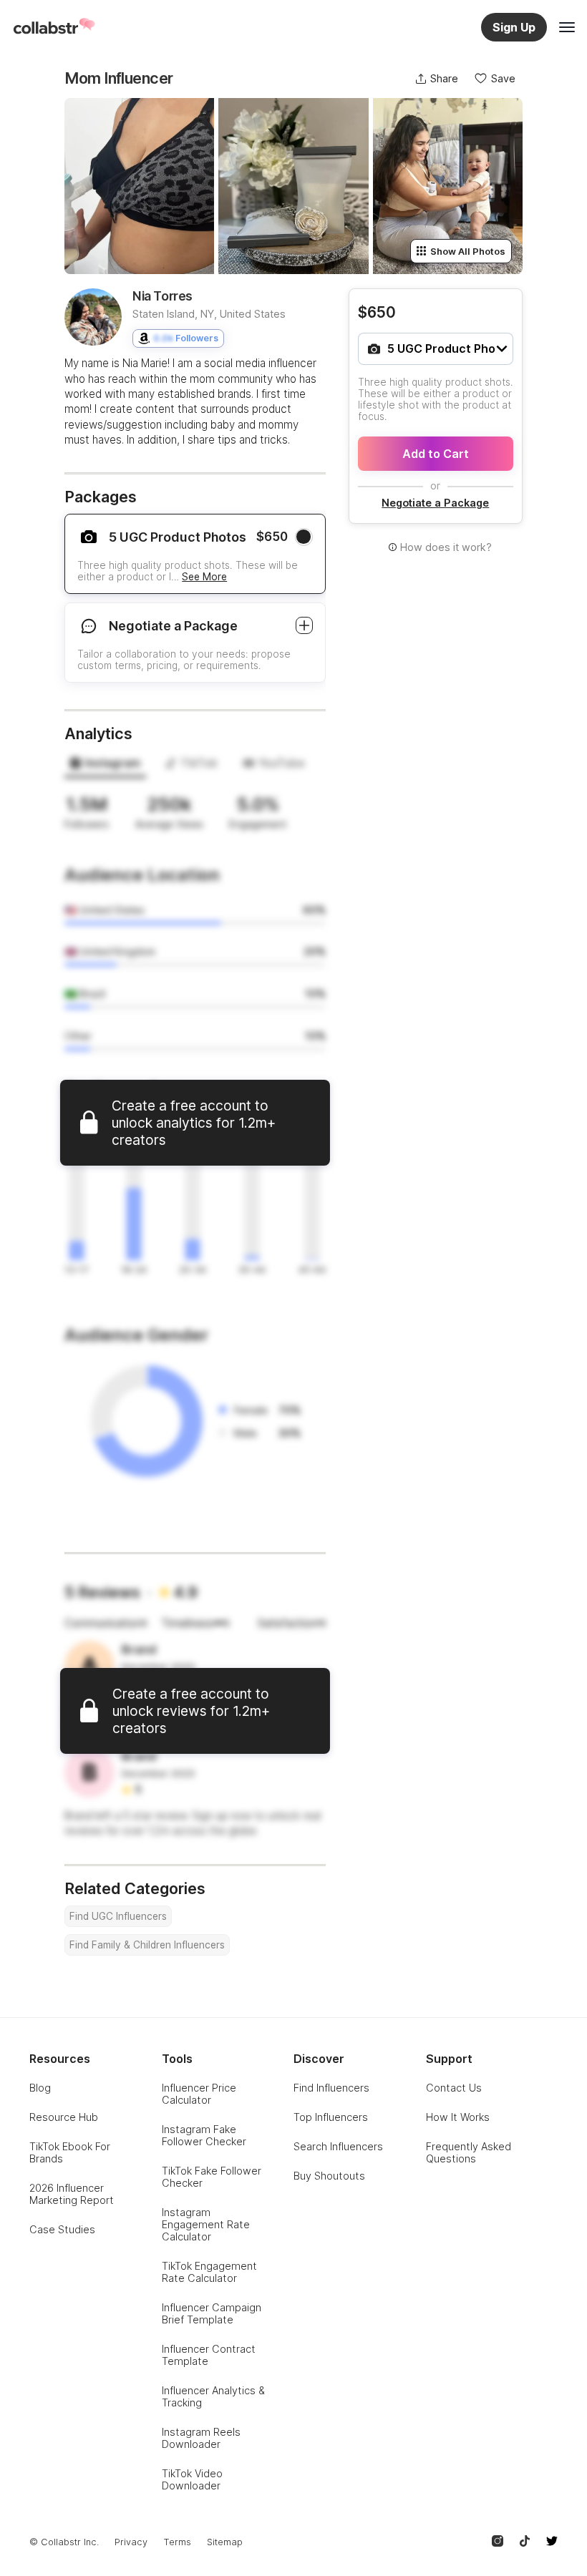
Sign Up (514, 27)
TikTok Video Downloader (192, 2479)
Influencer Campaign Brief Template (212, 2313)
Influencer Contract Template (209, 2355)
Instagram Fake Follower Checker (204, 2135)
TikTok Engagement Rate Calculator (209, 2272)
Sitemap (225, 2542)
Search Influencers (338, 2146)
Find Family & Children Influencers (147, 1945)
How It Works (458, 2117)
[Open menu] (567, 27)
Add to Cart (436, 454)
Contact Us (454, 2088)
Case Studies (62, 2229)
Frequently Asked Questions (469, 2152)
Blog (40, 2088)
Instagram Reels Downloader (201, 2438)
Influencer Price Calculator (199, 2094)
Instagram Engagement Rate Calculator (206, 2224)
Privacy (131, 2542)
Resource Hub (64, 2117)
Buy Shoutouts (329, 2176)
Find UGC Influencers (118, 1916)
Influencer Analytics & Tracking (213, 2396)
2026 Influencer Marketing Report (72, 2194)
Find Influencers (331, 2088)
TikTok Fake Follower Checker (212, 2177)
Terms (177, 2542)
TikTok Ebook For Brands (70, 2152)
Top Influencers (331, 2117)
